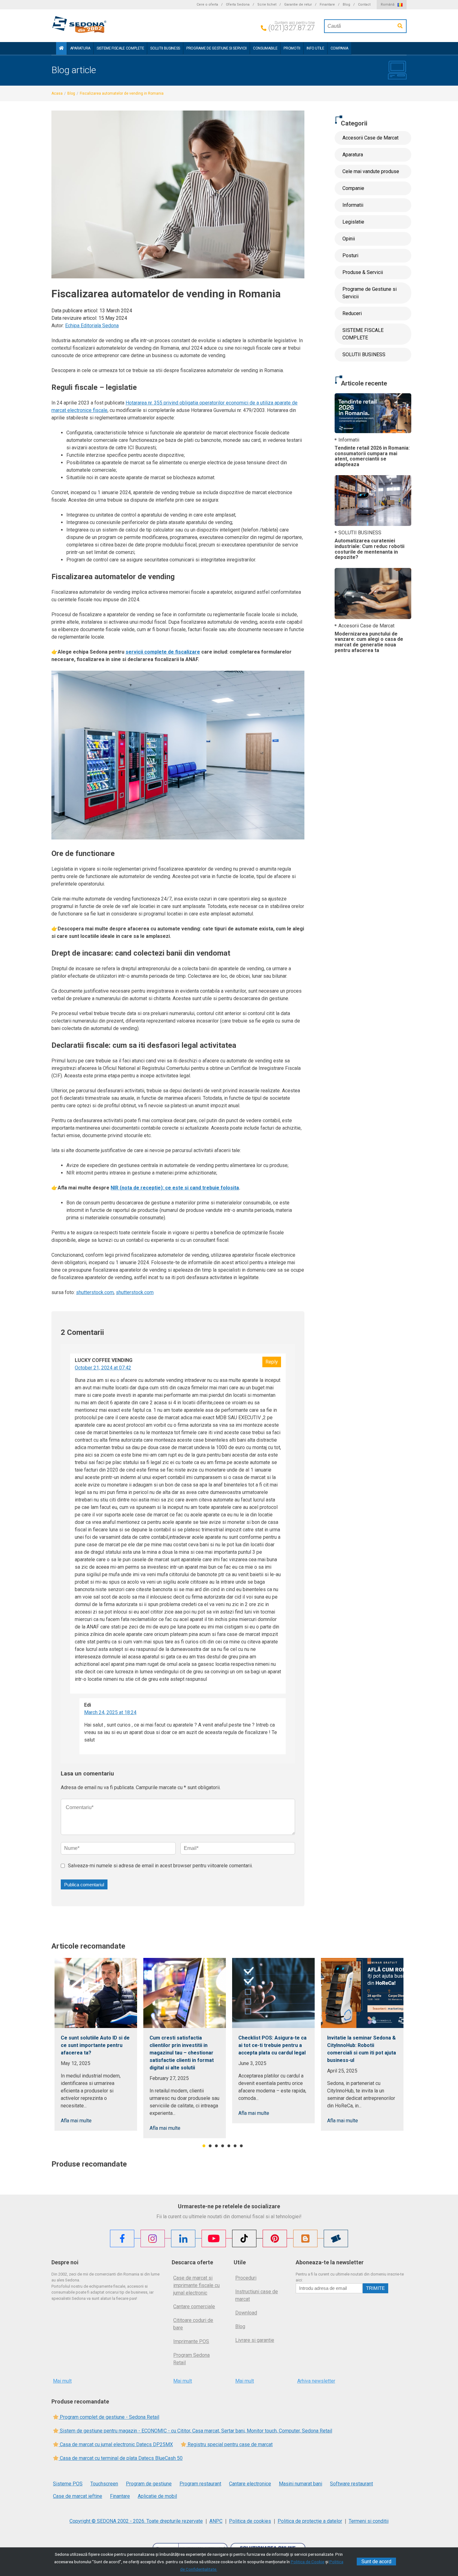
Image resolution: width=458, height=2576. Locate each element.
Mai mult (62, 2381)
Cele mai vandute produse (371, 171)
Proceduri (246, 2278)
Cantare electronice (250, 2484)
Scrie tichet (267, 5)
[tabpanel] (96, 2044)
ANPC (216, 2521)
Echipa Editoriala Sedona (92, 326)
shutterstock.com (95, 1292)
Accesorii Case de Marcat (370, 138)
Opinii (349, 239)
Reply (272, 1362)
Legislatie (353, 222)
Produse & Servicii (363, 272)
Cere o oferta (207, 5)
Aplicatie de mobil (157, 2496)
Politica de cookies (250, 2521)
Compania (339, 48)
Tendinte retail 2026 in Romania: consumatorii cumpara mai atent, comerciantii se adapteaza (372, 456)
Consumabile (265, 48)
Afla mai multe (76, 2121)
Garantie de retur (298, 5)
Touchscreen (104, 2484)
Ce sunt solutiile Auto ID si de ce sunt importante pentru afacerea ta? (95, 2045)
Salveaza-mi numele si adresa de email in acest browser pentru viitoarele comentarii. (160, 1866)
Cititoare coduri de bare (193, 2324)
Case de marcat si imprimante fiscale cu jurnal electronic (196, 2285)
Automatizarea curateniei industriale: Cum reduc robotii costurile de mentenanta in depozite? (370, 549)
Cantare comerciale (194, 2307)
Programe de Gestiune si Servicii (217, 48)
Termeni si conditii (369, 2521)
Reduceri (352, 313)
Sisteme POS (68, 2484)
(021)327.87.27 (291, 28)
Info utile (315, 48)
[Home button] (61, 48)
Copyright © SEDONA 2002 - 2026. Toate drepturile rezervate (136, 2521)
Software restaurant (351, 2484)
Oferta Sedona (238, 5)
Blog (346, 5)
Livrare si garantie (255, 2340)
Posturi (350, 255)
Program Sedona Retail (191, 2359)
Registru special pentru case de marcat (229, 2444)
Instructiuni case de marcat (257, 2295)
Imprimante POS (191, 2341)
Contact (364, 5)
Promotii (292, 48)
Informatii (353, 205)
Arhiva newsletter (316, 2381)
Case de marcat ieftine (78, 2496)
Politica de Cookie (308, 2562)
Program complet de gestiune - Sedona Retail (109, 2417)
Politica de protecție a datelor (310, 2521)
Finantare (327, 5)
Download (246, 2313)
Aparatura (80, 48)
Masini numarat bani (301, 2484)
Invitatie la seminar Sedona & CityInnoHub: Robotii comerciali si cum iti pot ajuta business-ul (362, 2049)
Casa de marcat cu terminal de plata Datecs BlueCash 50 (121, 2458)
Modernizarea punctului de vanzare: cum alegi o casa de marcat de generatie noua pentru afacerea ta (369, 642)
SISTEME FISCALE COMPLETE (120, 48)
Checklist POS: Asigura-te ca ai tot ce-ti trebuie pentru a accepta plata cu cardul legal (272, 2045)
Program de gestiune (149, 2484)
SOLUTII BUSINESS (165, 48)
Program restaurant (200, 2484)
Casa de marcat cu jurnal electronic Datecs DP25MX (116, 2444)
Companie (353, 188)
